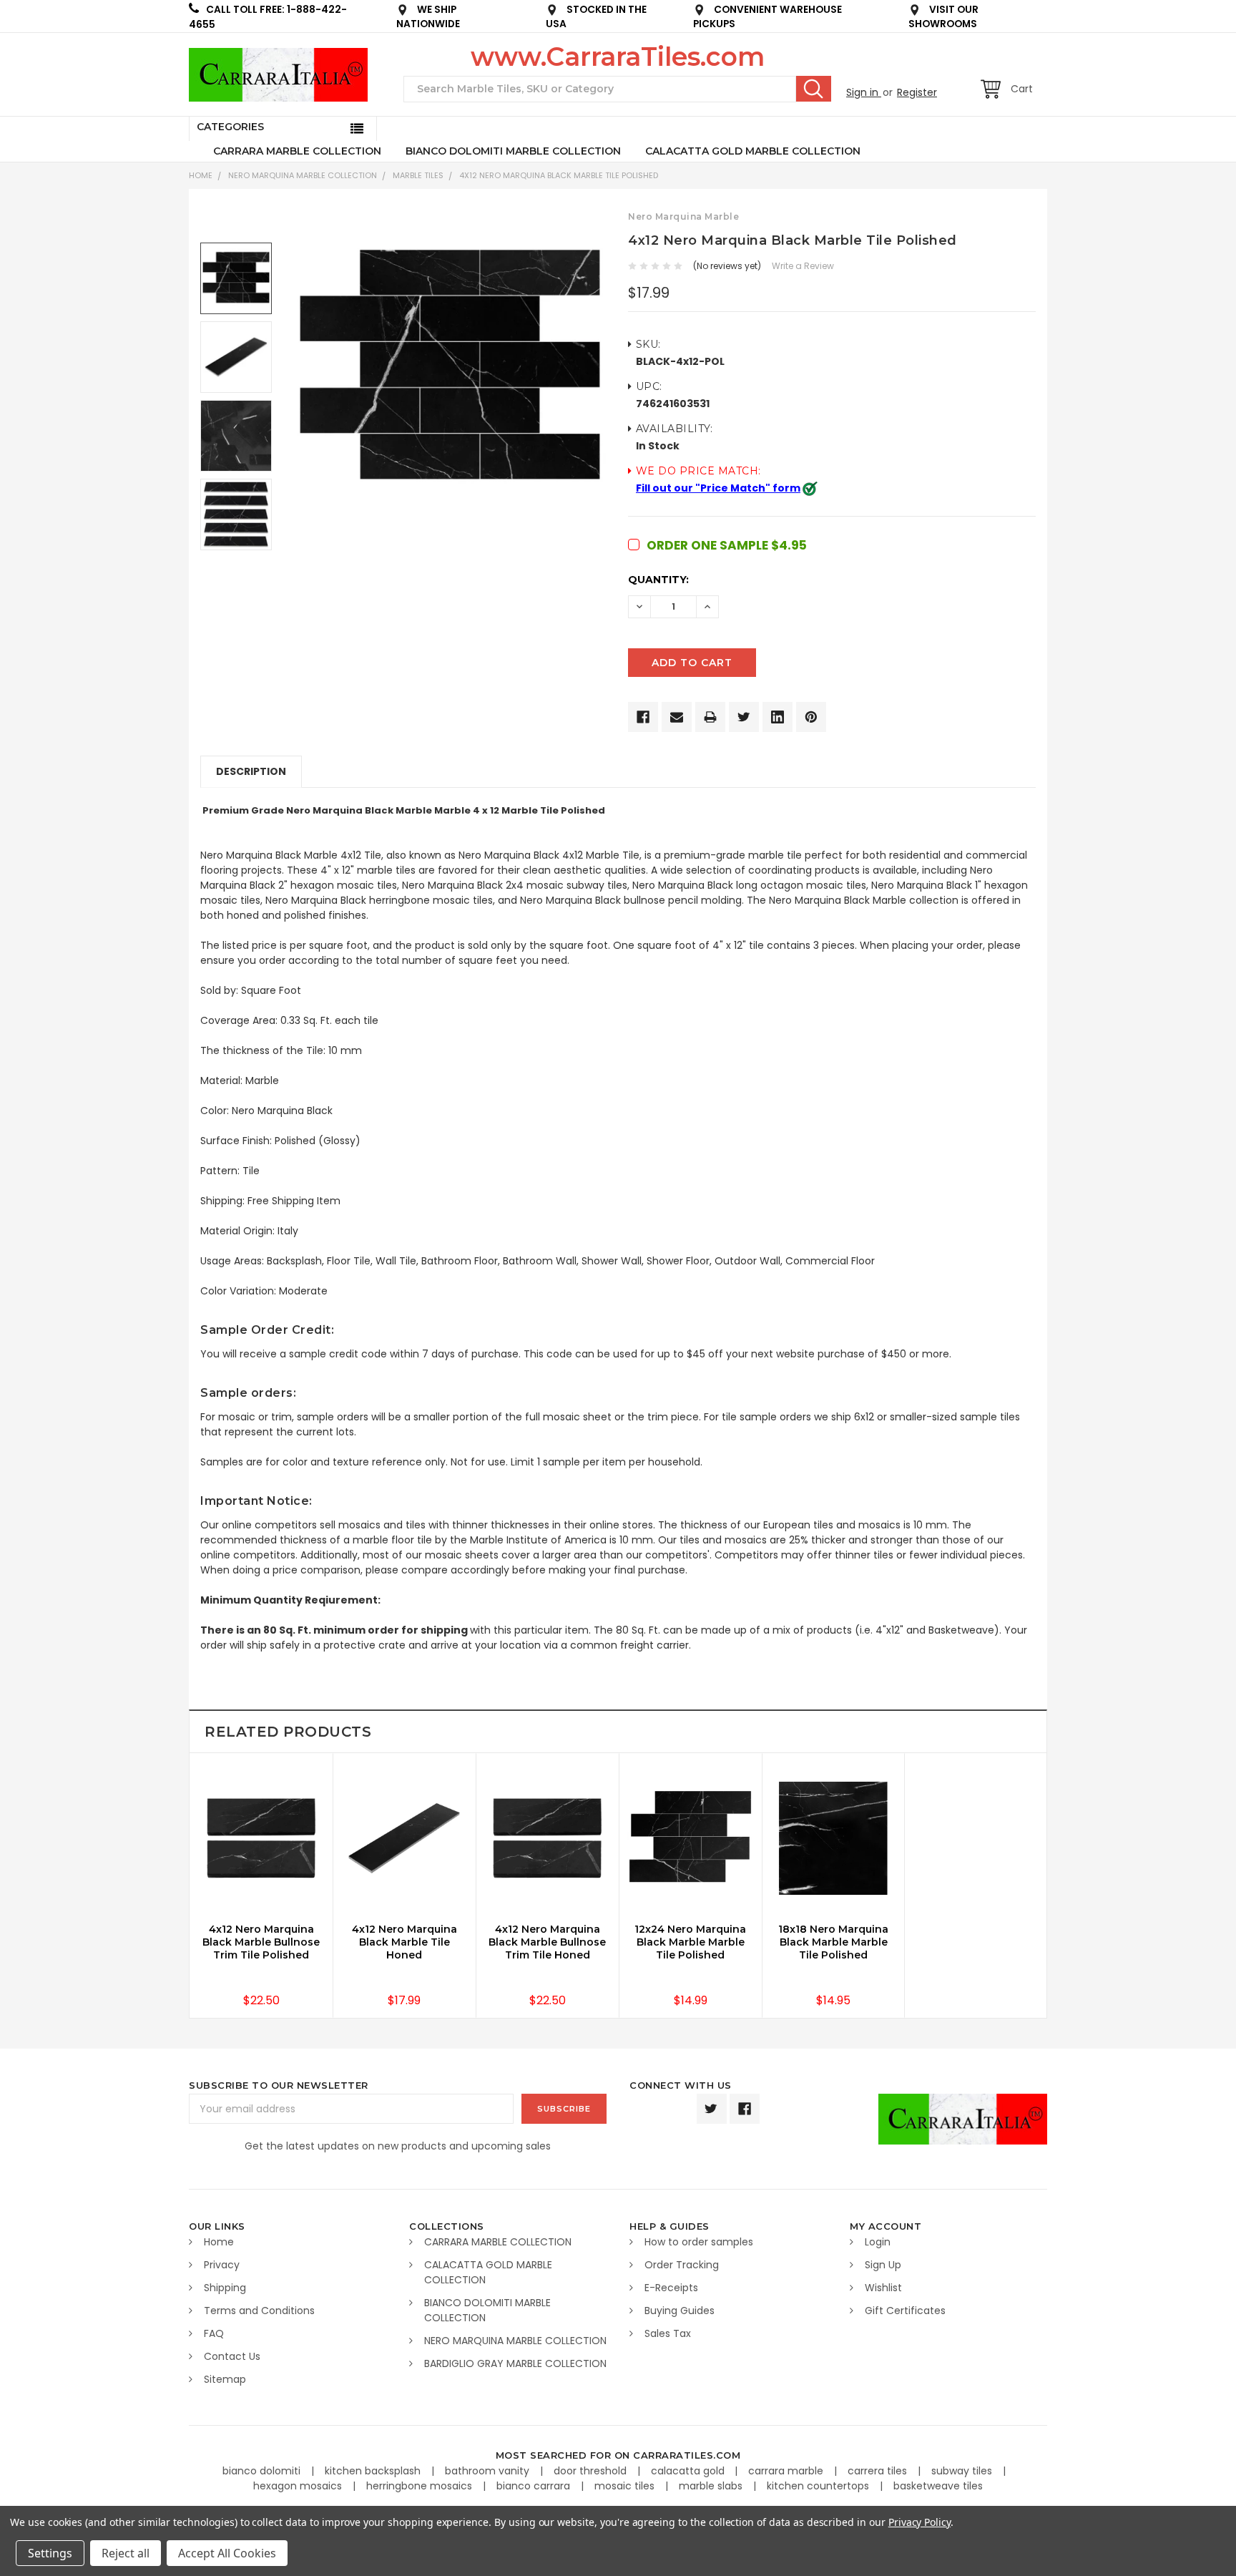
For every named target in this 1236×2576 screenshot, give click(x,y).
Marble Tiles (418, 175)
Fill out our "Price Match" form (718, 488)
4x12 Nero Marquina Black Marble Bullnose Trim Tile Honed (547, 1942)
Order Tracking (682, 2265)
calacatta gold (689, 2471)
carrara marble (787, 2471)
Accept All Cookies (227, 2553)
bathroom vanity (489, 2471)
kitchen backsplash (374, 2471)
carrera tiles (879, 2471)
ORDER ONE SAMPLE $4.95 (727, 545)
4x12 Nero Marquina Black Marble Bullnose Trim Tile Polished (261, 1942)
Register (917, 92)
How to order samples (699, 2242)
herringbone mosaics (421, 2486)
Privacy (222, 2265)
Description (251, 771)
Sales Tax (668, 2333)
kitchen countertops (819, 2486)
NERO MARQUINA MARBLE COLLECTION (303, 175)
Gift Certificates (905, 2311)
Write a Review (803, 266)
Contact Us (232, 2356)
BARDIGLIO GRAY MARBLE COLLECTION (515, 2363)
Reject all (126, 2553)
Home (201, 175)
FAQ (214, 2333)
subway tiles (963, 2471)
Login (878, 2242)
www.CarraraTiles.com (618, 57)
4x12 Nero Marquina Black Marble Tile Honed (404, 1942)
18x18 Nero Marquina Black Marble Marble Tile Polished (833, 1942)
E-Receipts (671, 2288)
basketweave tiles (938, 2486)
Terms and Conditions (259, 2311)
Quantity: (658, 580)
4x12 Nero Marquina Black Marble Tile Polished (559, 175)
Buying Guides (680, 2311)
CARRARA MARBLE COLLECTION (297, 151)
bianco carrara (535, 2486)
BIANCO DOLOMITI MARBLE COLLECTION (513, 151)
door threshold (592, 2471)
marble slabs (712, 2486)
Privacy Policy (919, 2522)
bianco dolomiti (263, 2471)
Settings (50, 2553)
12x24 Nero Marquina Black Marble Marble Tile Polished (690, 1942)
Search (814, 89)
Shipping (225, 2288)
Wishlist (883, 2288)
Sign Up (883, 2265)
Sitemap (225, 2379)
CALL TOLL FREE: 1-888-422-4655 (268, 17)
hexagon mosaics (299, 2486)
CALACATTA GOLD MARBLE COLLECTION (753, 151)
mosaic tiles (626, 2486)
